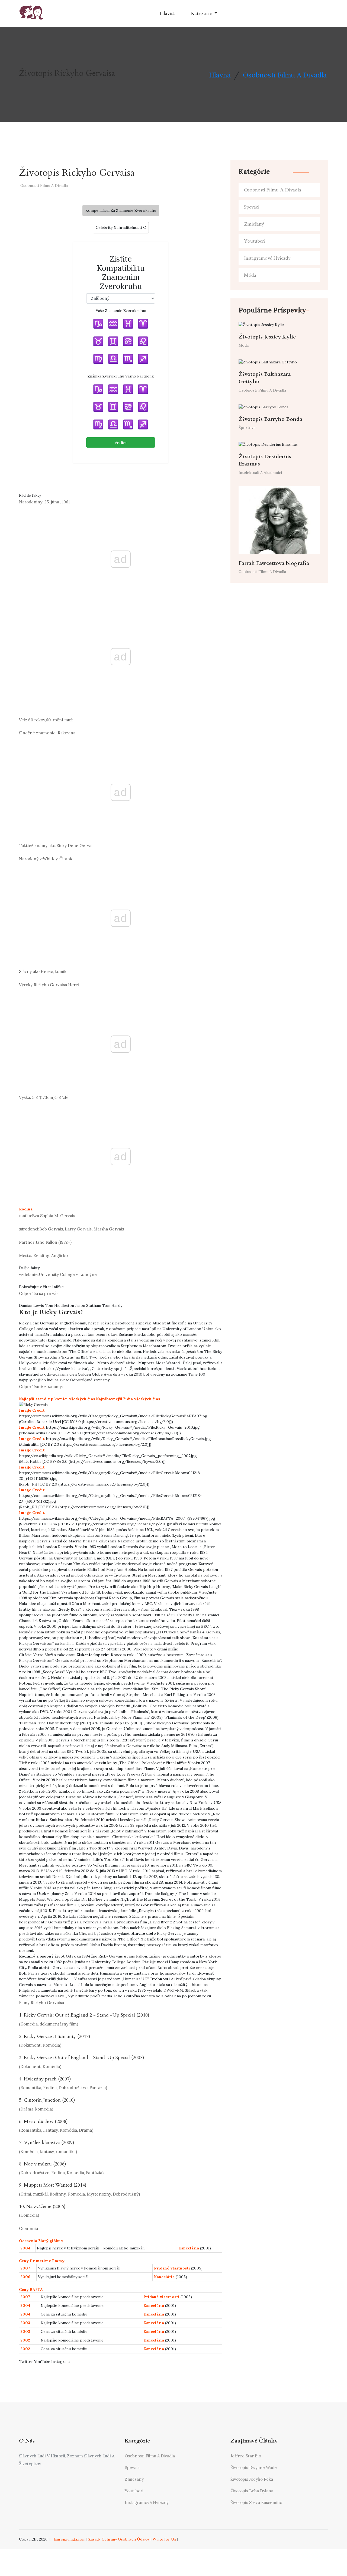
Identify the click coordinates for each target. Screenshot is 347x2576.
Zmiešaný (254, 224)
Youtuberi (255, 241)
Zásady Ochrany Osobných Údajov (119, 2539)
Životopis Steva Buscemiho (256, 2502)
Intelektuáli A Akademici (260, 473)
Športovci (248, 428)
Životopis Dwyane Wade (254, 2468)
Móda (250, 275)
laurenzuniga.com (70, 2539)
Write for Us (164, 2539)
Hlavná (167, 13)
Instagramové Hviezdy (267, 258)
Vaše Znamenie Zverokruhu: (121, 311)
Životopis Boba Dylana (252, 2491)
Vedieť (121, 442)
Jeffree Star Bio (246, 2456)
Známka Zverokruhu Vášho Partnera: (121, 376)
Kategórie (202, 13)
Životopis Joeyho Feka (252, 2479)
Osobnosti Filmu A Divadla (285, 75)
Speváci (252, 207)
